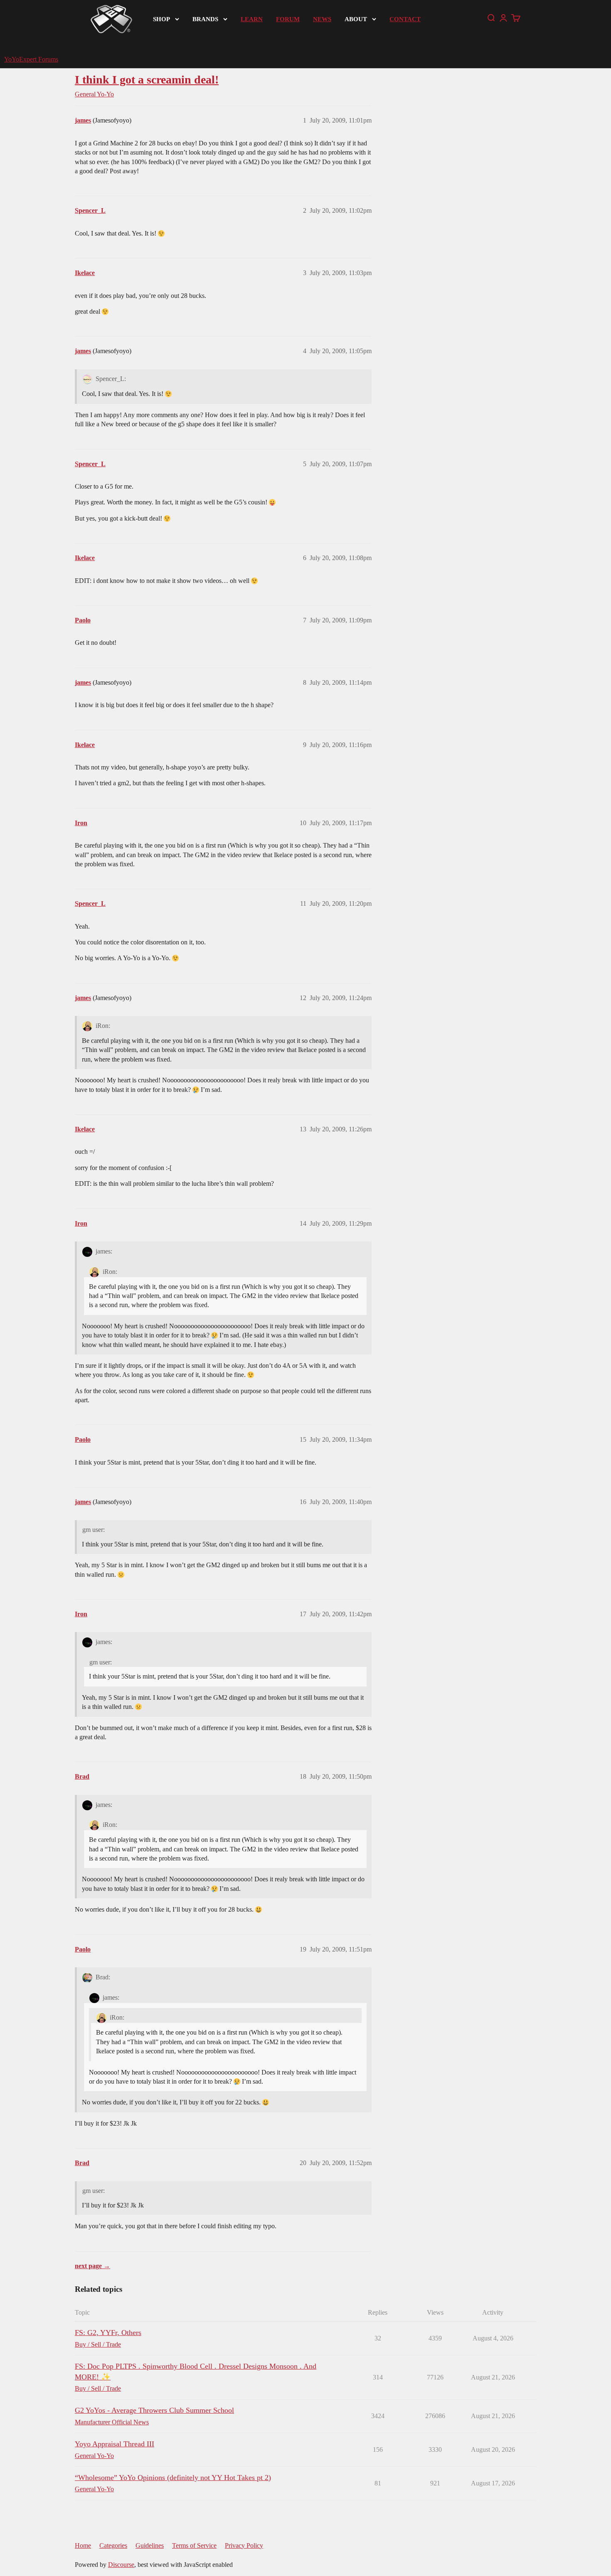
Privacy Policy (244, 2545)
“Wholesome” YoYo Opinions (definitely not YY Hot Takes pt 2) (173, 2478)
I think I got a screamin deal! (147, 80)
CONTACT (405, 19)
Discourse (121, 2565)
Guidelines (150, 2545)
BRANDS (205, 19)
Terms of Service (194, 2545)
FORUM (288, 19)
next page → (92, 2266)
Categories (113, 2545)
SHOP (161, 19)
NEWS (322, 19)
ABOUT (356, 19)
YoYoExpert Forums (31, 59)
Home (83, 2545)
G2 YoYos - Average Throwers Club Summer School (154, 2410)
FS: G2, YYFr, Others (108, 2333)
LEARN (252, 19)
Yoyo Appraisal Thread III (115, 2444)
